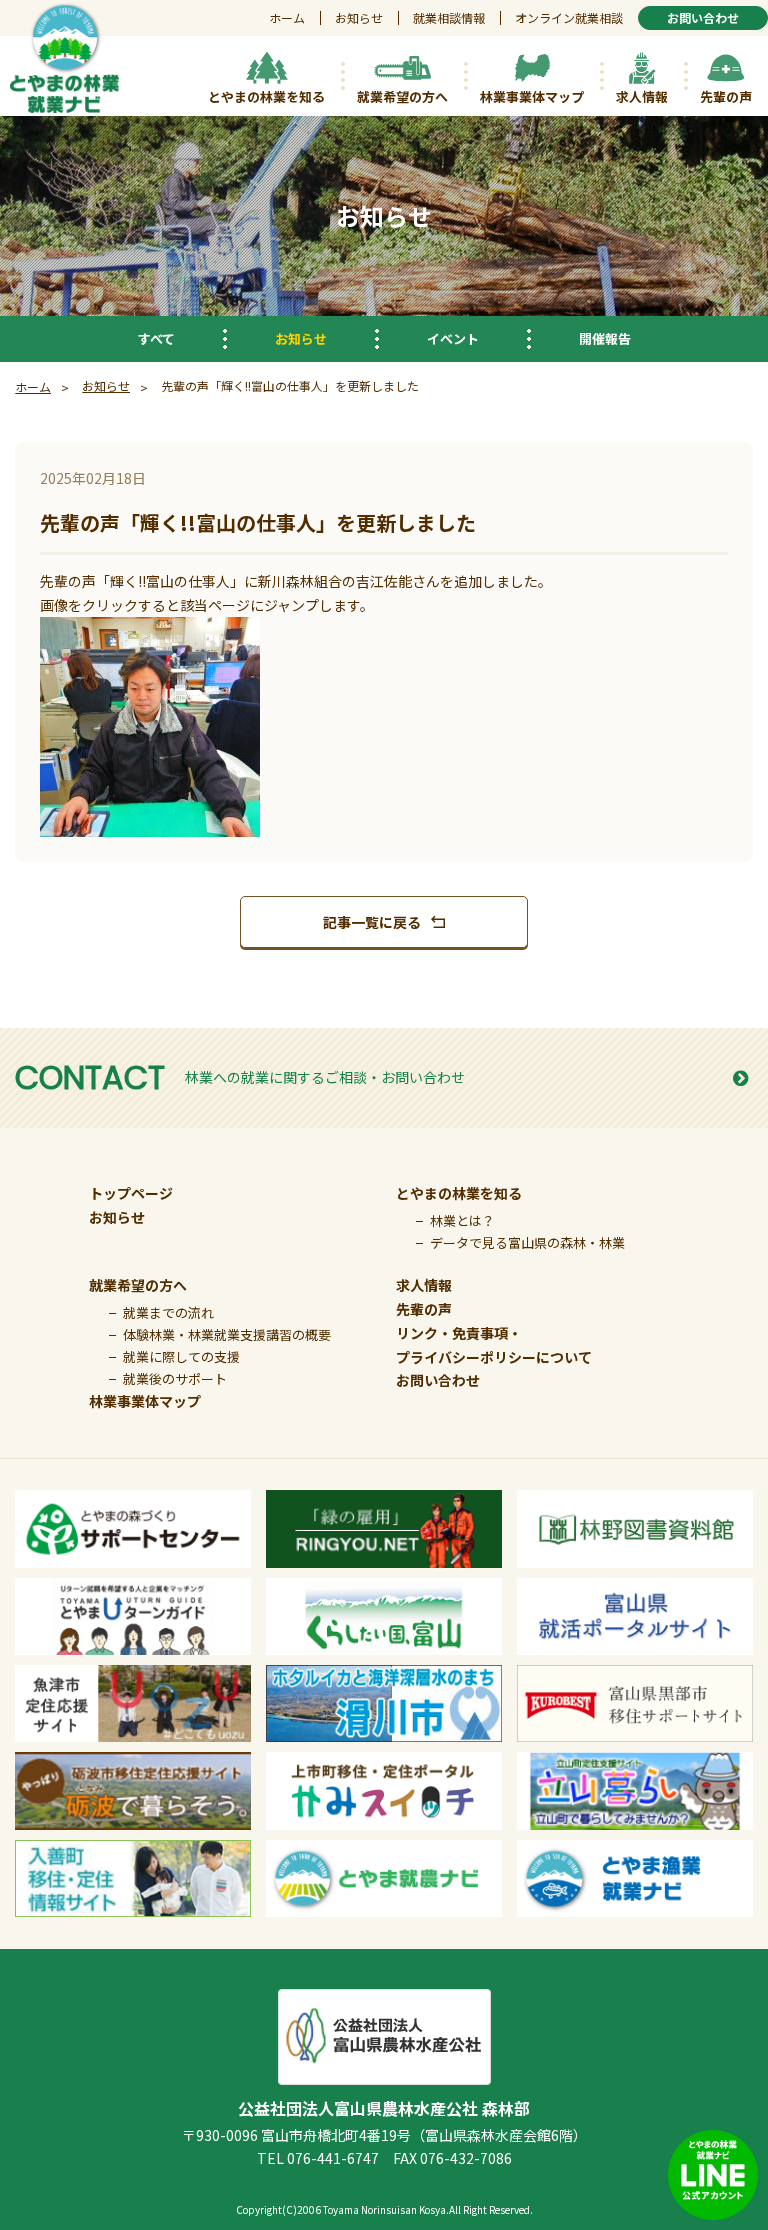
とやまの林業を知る (459, 1193)
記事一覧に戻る (372, 922)
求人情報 (424, 1285)
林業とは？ (462, 1220)
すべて (156, 338)
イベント (453, 338)
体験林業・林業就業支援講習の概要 (227, 1334)
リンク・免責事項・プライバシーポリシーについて (494, 1345)
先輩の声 (424, 1309)
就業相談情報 (449, 17)
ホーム (287, 17)
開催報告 (605, 338)
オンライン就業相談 (569, 17)
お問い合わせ (438, 1380)
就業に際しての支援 (181, 1356)
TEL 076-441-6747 (318, 2158)
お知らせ (359, 17)
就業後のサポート (175, 1378)
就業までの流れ (168, 1312)
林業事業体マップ (145, 1401)
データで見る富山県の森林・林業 (527, 1242)
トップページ (131, 1193)
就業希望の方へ (138, 1285)
